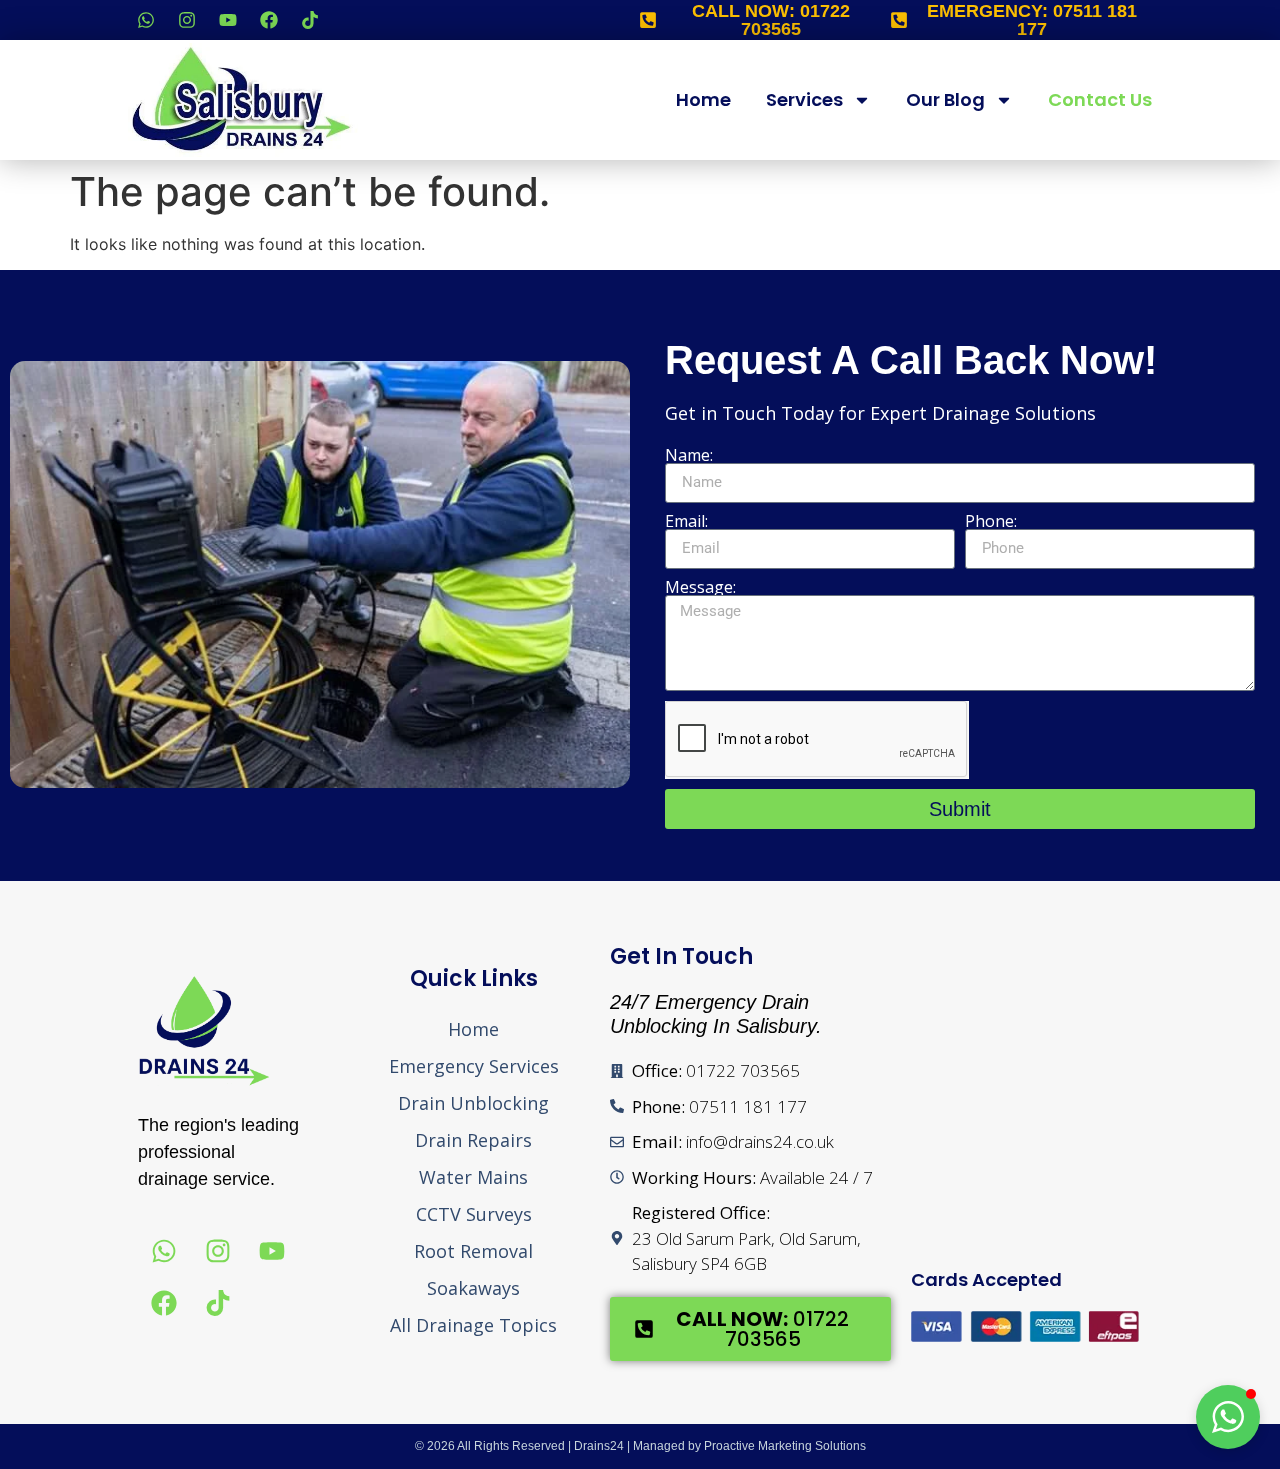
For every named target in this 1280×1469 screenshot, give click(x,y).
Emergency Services (474, 1066)
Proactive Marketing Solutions (785, 1446)
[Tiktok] (310, 20)
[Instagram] (187, 20)
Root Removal (473, 1251)
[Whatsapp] (146, 20)
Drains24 (599, 1446)
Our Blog (945, 99)
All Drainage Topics (473, 1325)
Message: (700, 587)
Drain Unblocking (473, 1103)
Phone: (991, 521)
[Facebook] (269, 20)
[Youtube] (228, 20)
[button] (1228, 1417)
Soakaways (473, 1288)
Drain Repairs (473, 1140)
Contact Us (1100, 99)
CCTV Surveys (474, 1214)
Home (703, 99)
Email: (686, 521)
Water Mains (473, 1177)
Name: (689, 455)
